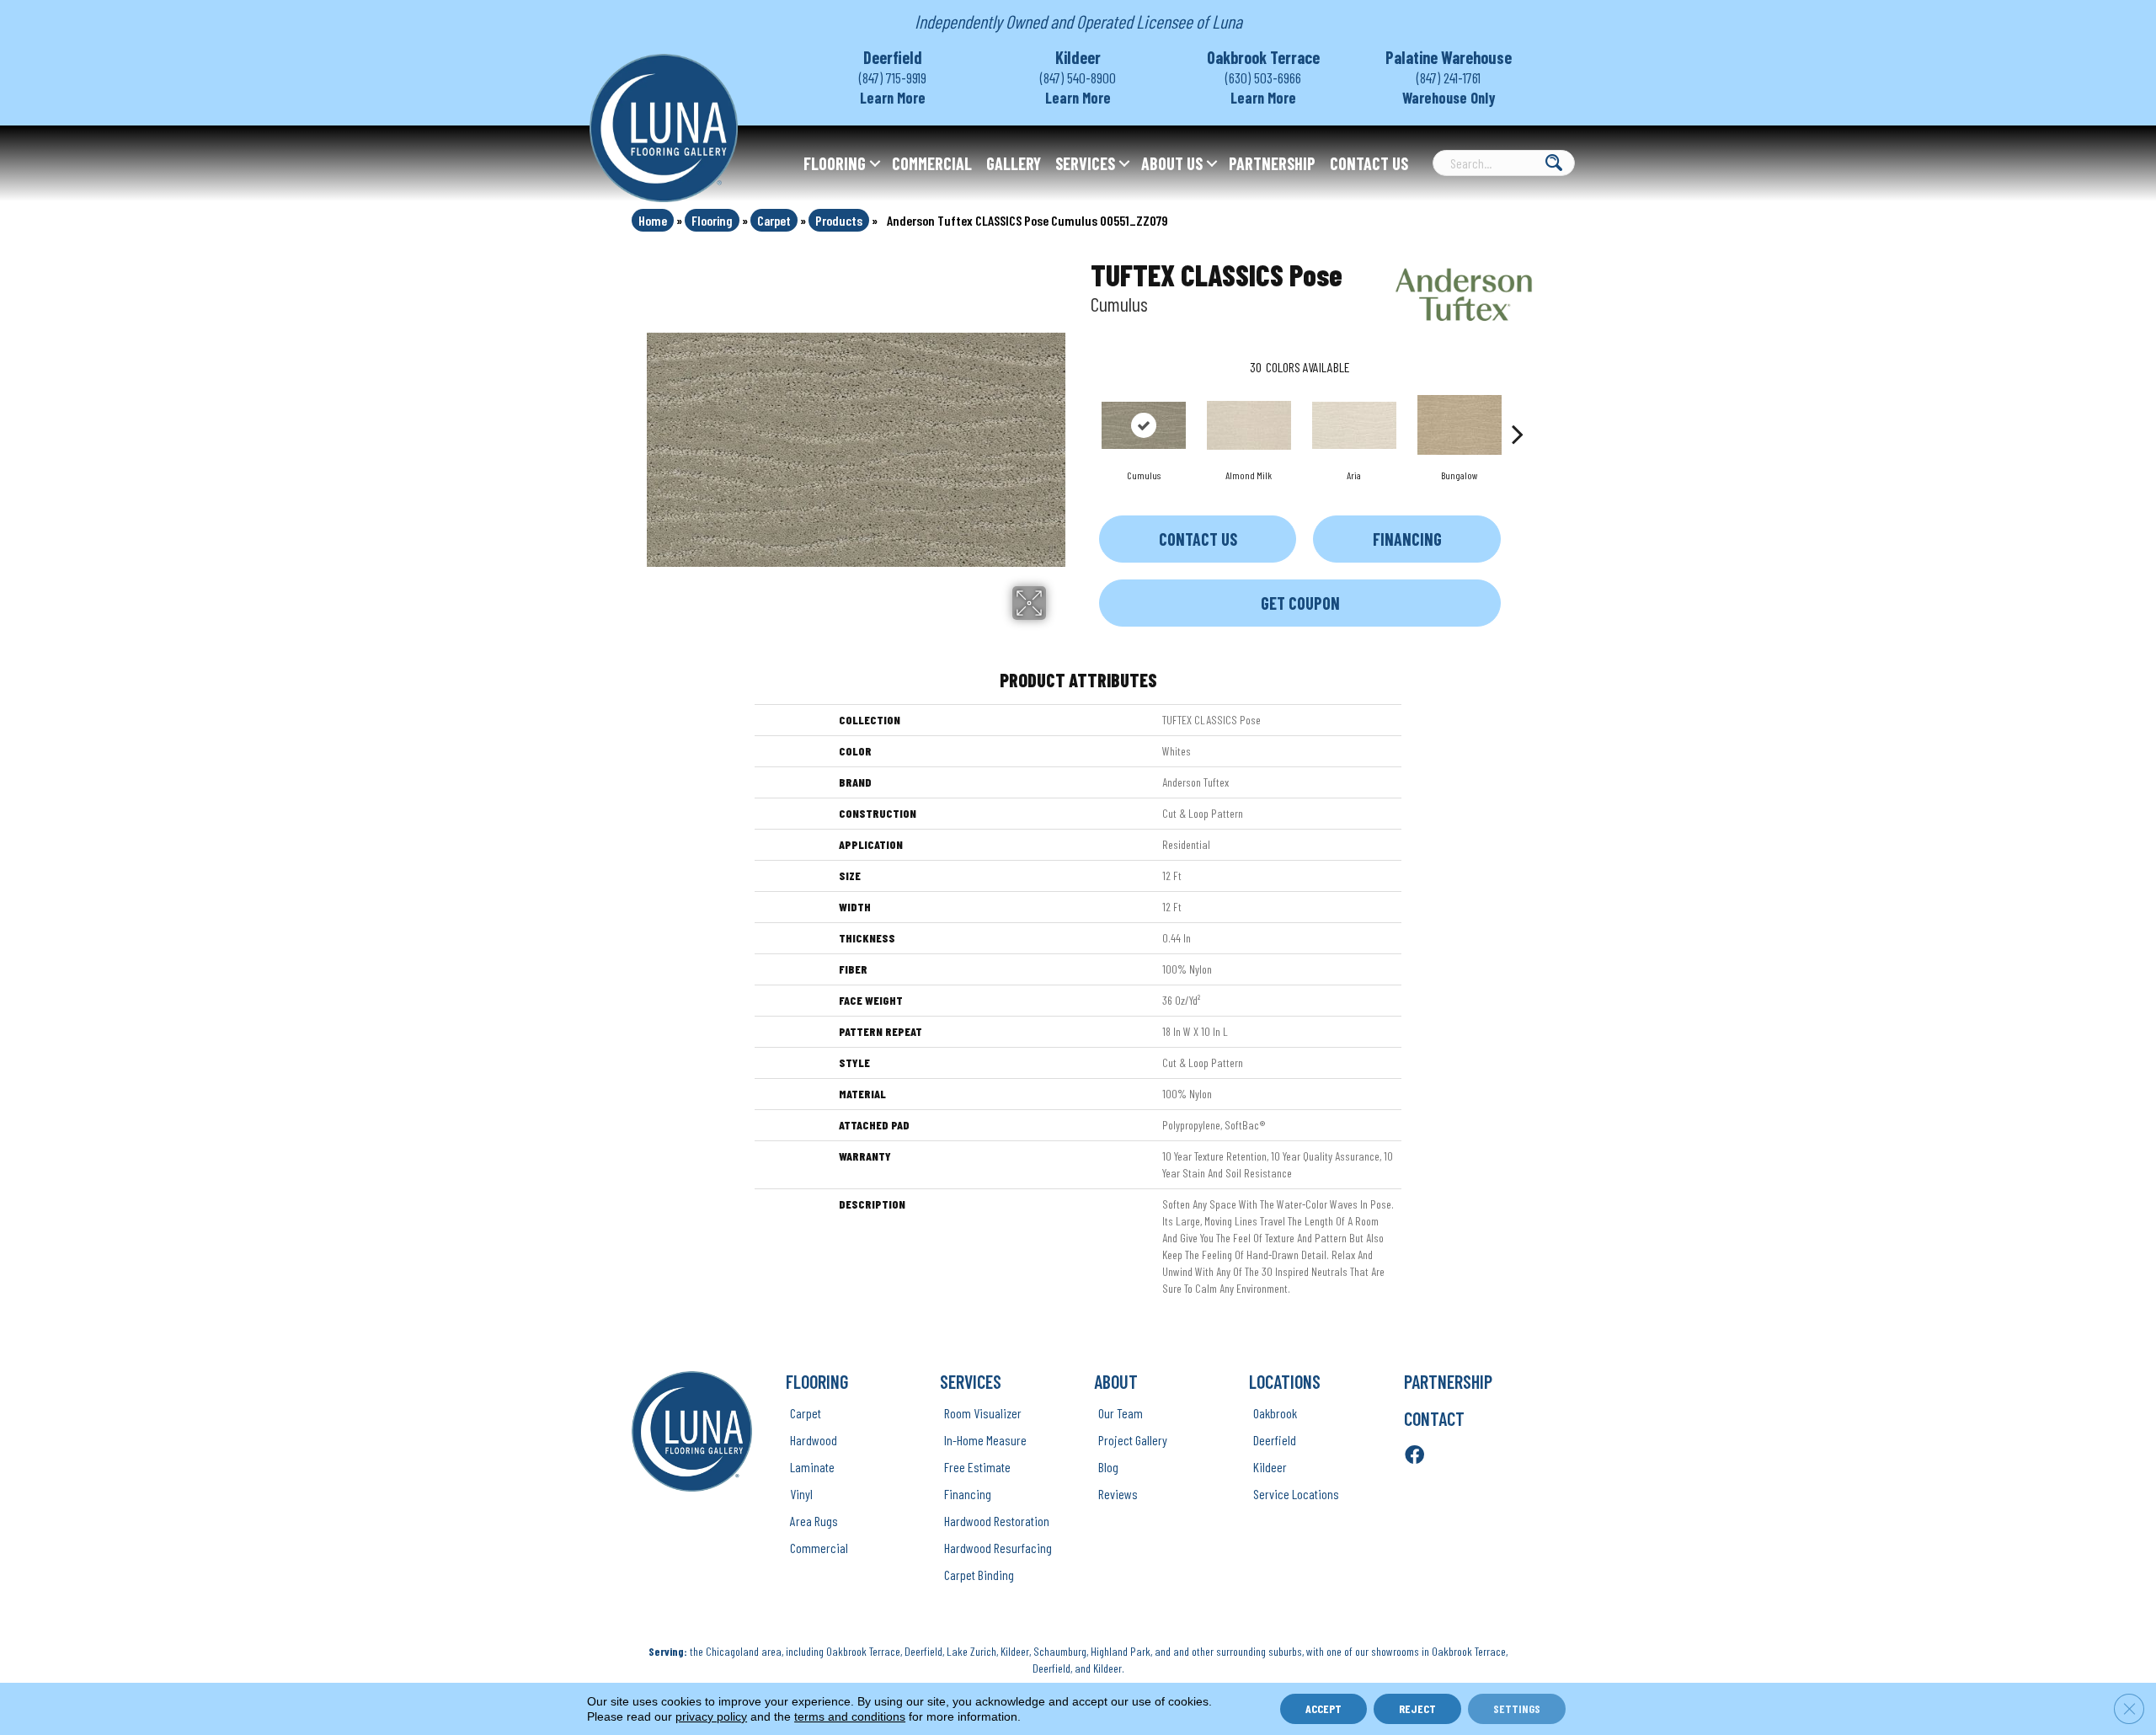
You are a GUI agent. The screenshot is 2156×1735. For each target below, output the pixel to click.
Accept (1323, 1708)
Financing (1407, 539)
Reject (1417, 1708)
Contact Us (1369, 163)
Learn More (893, 98)
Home (653, 220)
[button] (875, 163)
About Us (1172, 163)
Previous (1082, 408)
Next (1518, 408)
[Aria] (1354, 425)
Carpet (774, 220)
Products (839, 220)
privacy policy (711, 1716)
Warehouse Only (1449, 98)
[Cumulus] (1144, 425)
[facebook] (1414, 1456)
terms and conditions (850, 1716)
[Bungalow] (1460, 425)
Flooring (835, 163)
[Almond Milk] (1249, 425)
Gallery (1014, 163)
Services (1085, 163)
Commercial (932, 163)
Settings (1517, 1708)
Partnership (1272, 163)
